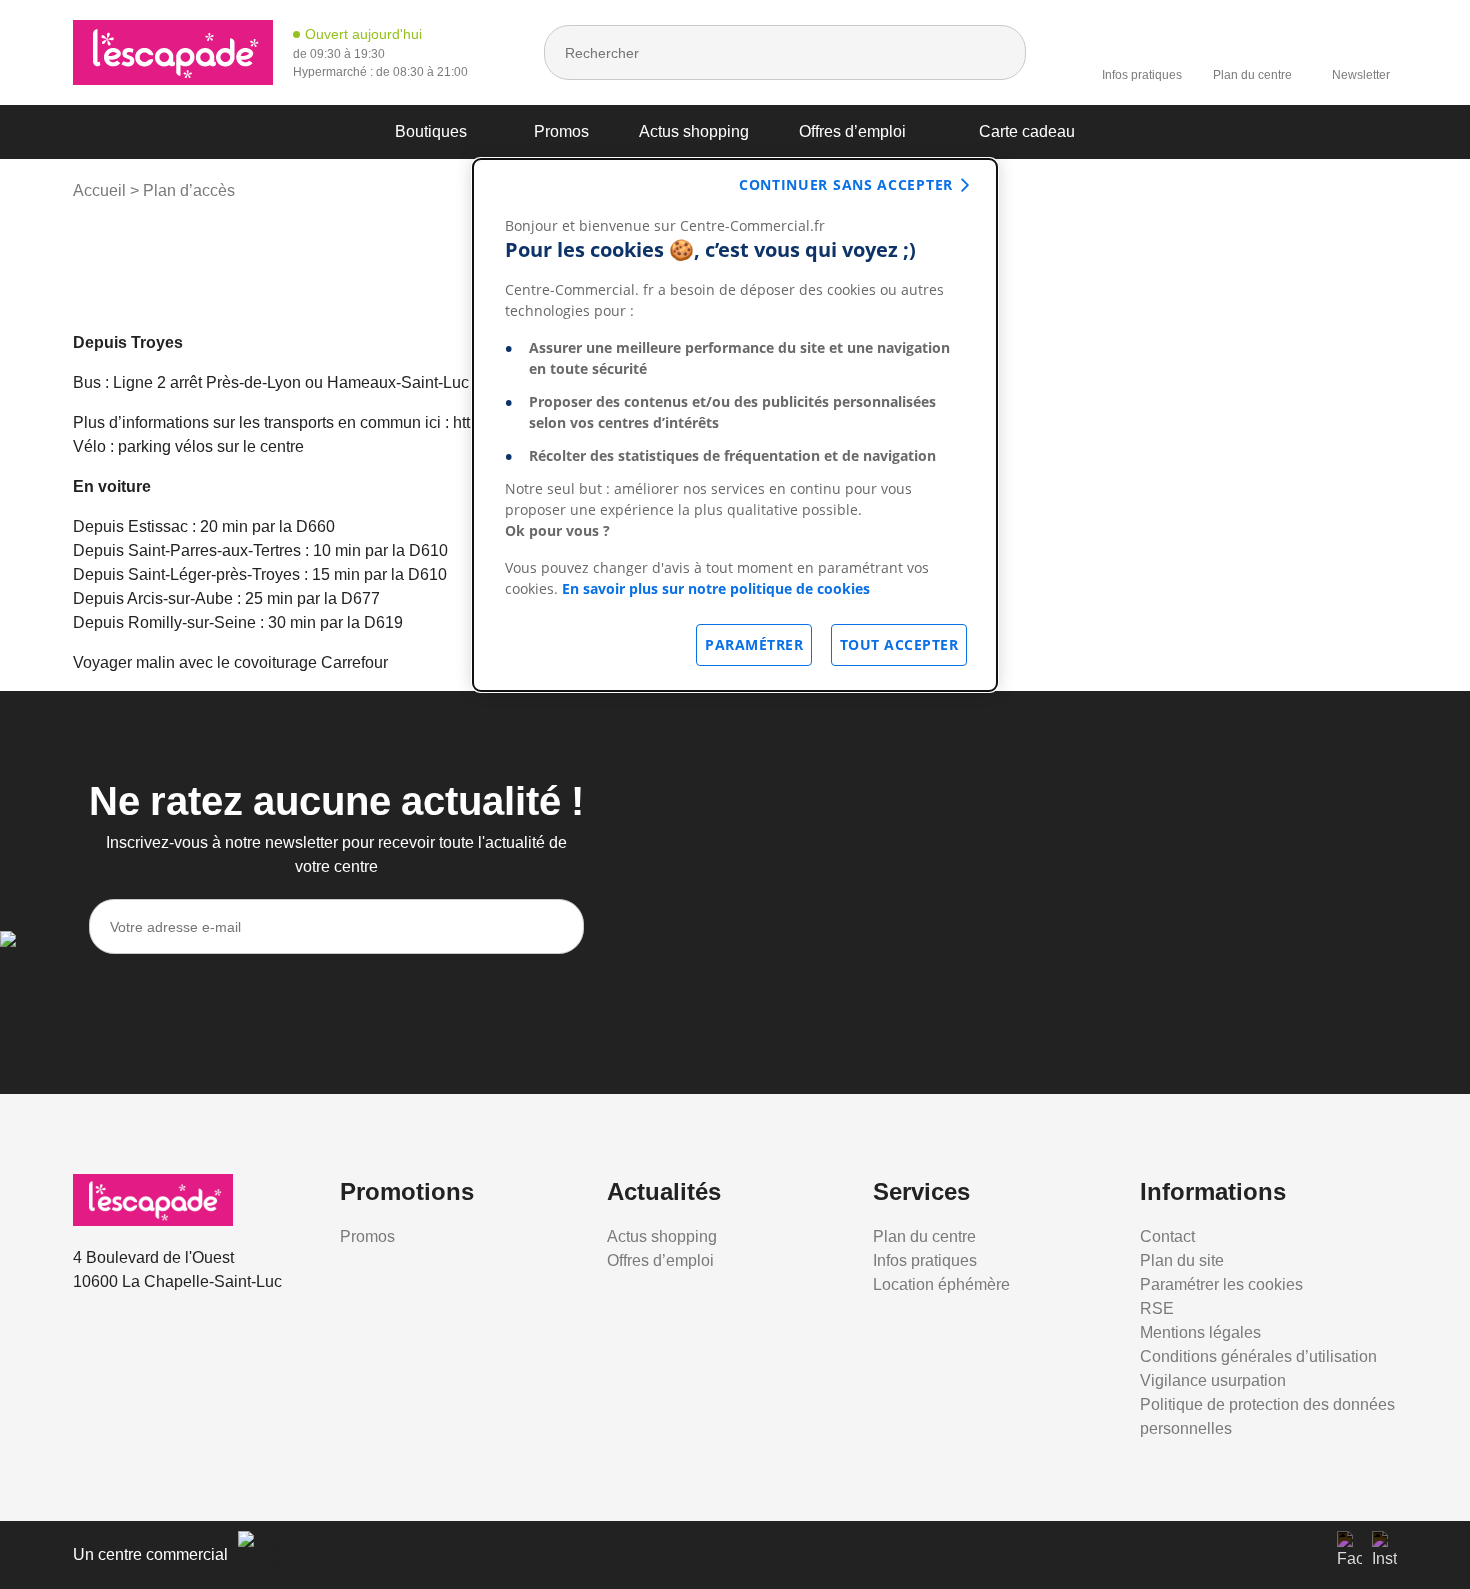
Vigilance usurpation (1213, 1380)
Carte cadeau (1027, 131)
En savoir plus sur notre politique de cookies (716, 588)
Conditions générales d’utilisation (1258, 1356)
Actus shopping (694, 131)
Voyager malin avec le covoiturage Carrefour (230, 662)
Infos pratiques (1142, 75)
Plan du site (1182, 1260)
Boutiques (431, 131)
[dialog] (735, 425)
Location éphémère (941, 1284)
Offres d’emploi (852, 131)
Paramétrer (754, 644)
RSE (1157, 1308)
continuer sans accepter (846, 184)
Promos (561, 131)
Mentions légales (1200, 1332)
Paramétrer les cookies (1221, 1284)
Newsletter (1361, 75)
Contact (1167, 1236)
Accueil (99, 190)
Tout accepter (899, 644)
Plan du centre (1252, 75)
